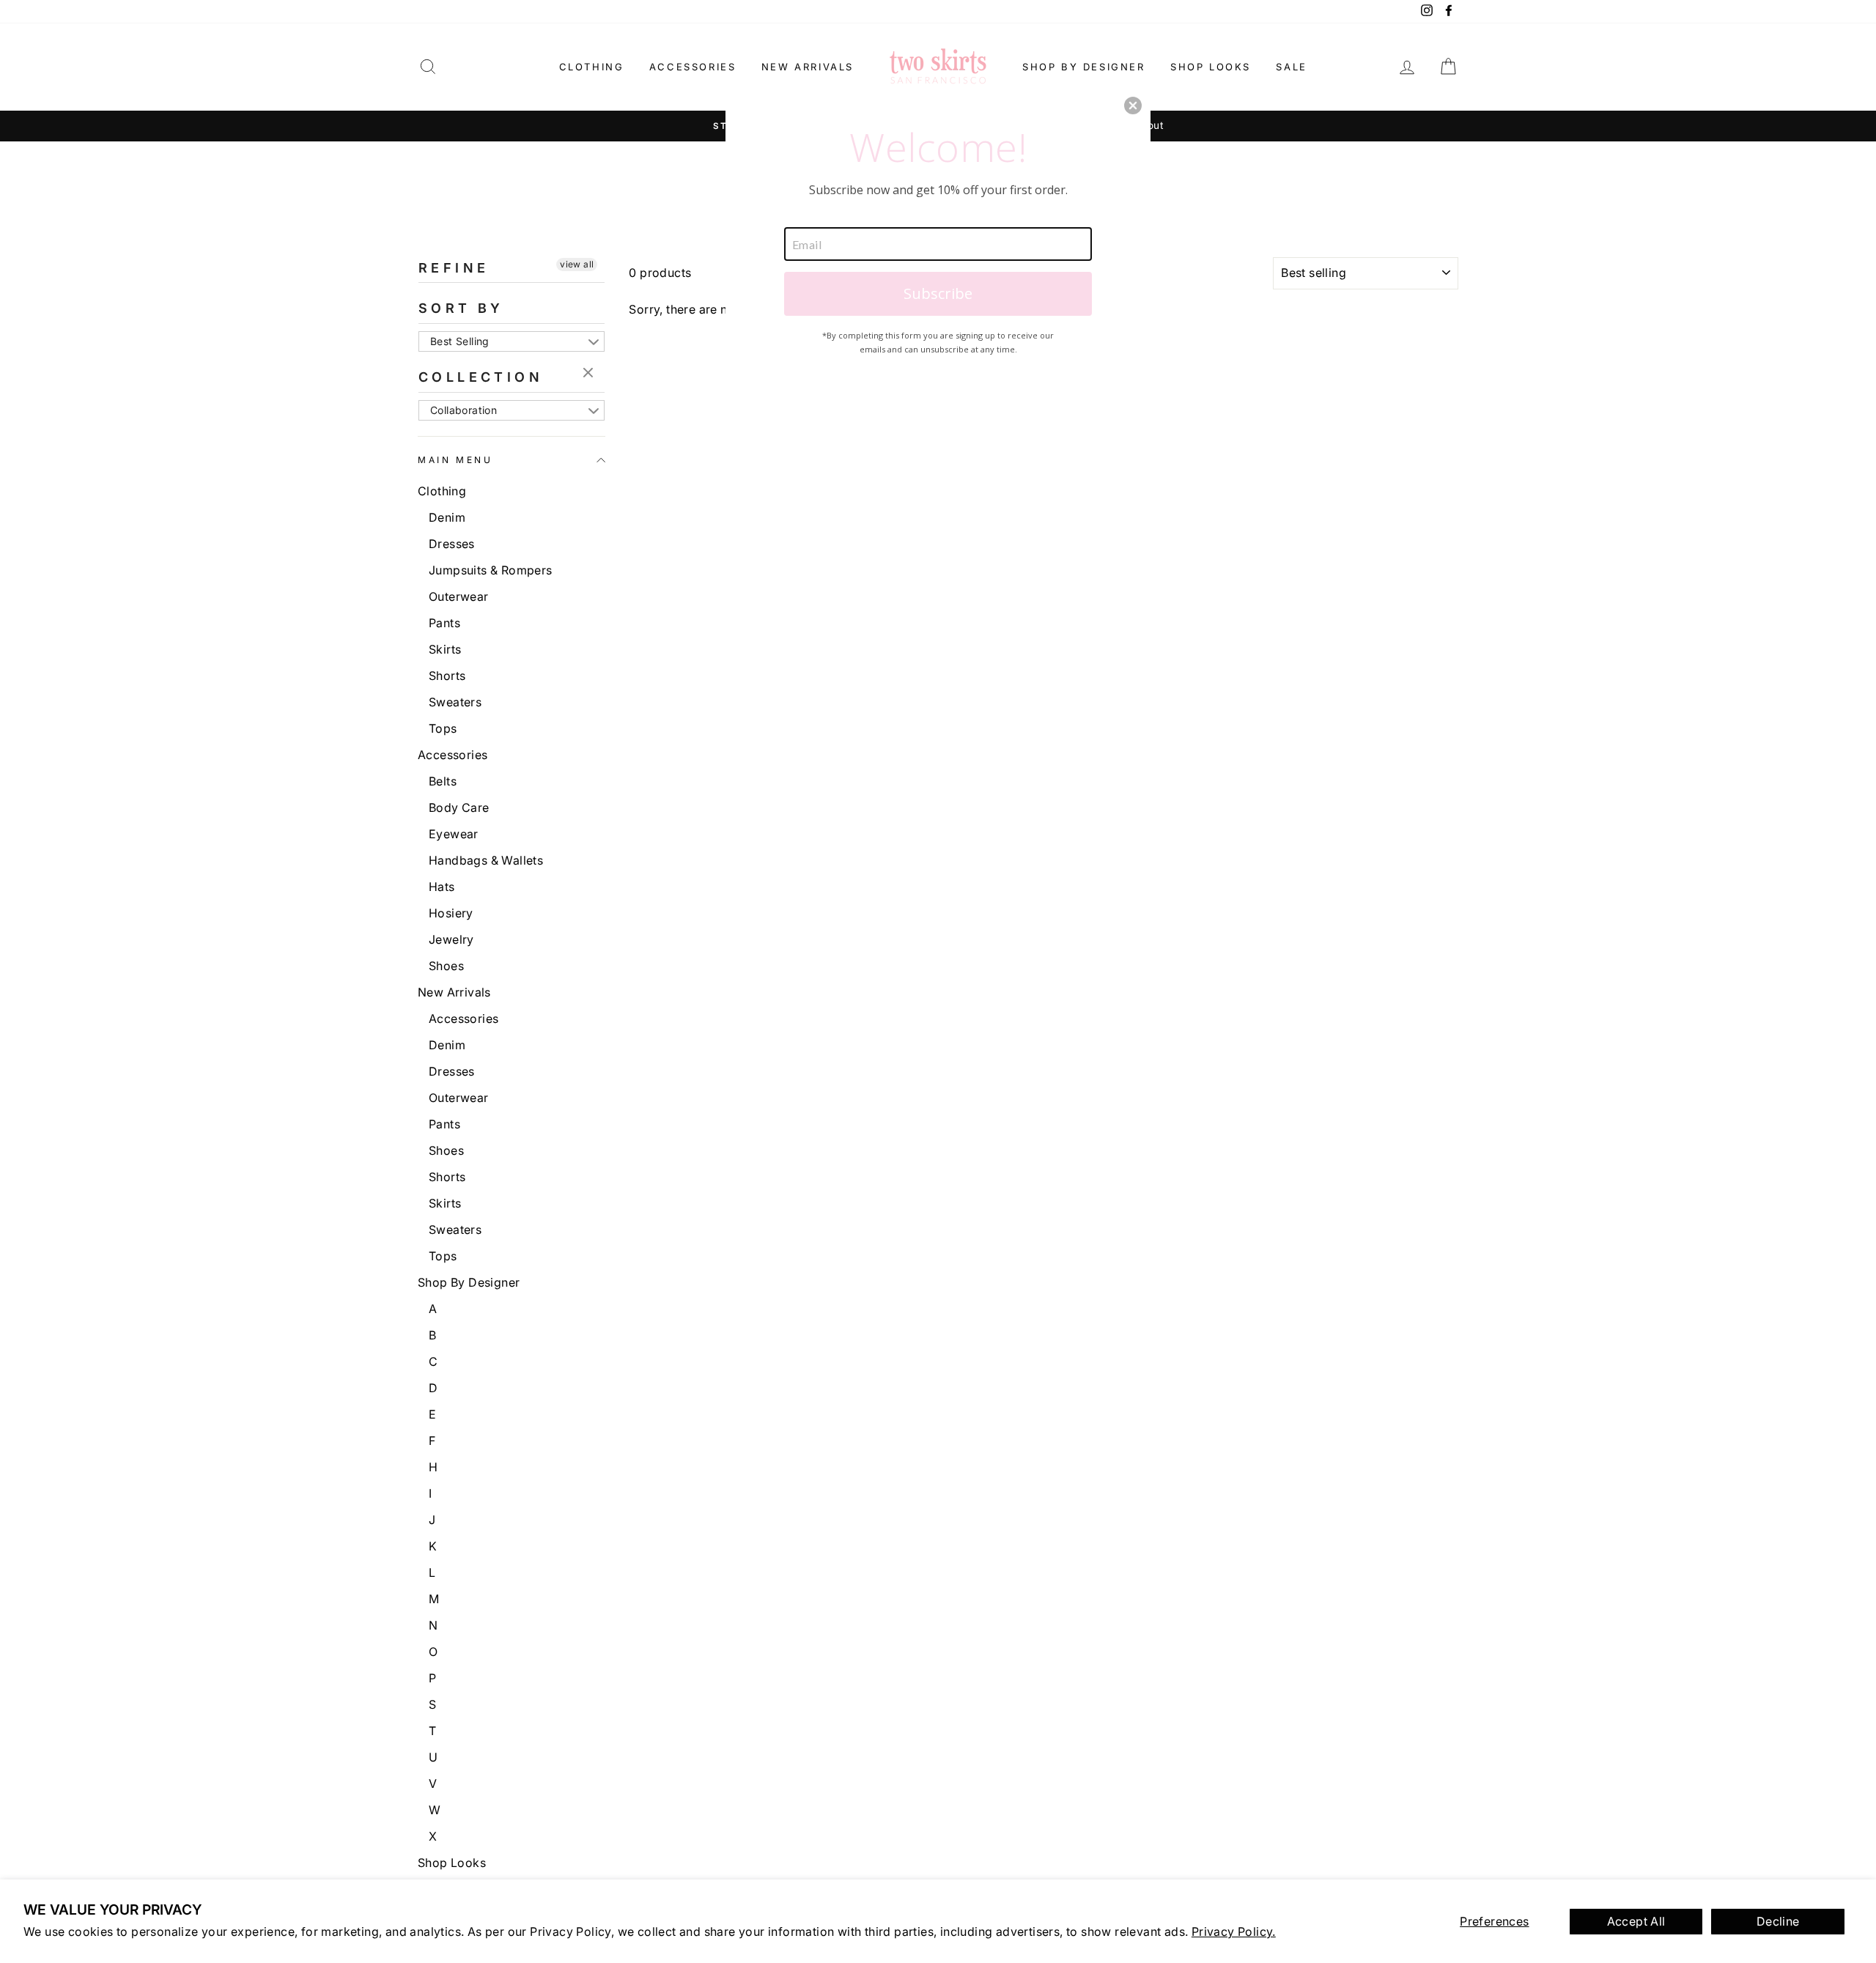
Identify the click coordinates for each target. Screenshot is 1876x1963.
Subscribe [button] (938, 293)
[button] (1133, 106)
